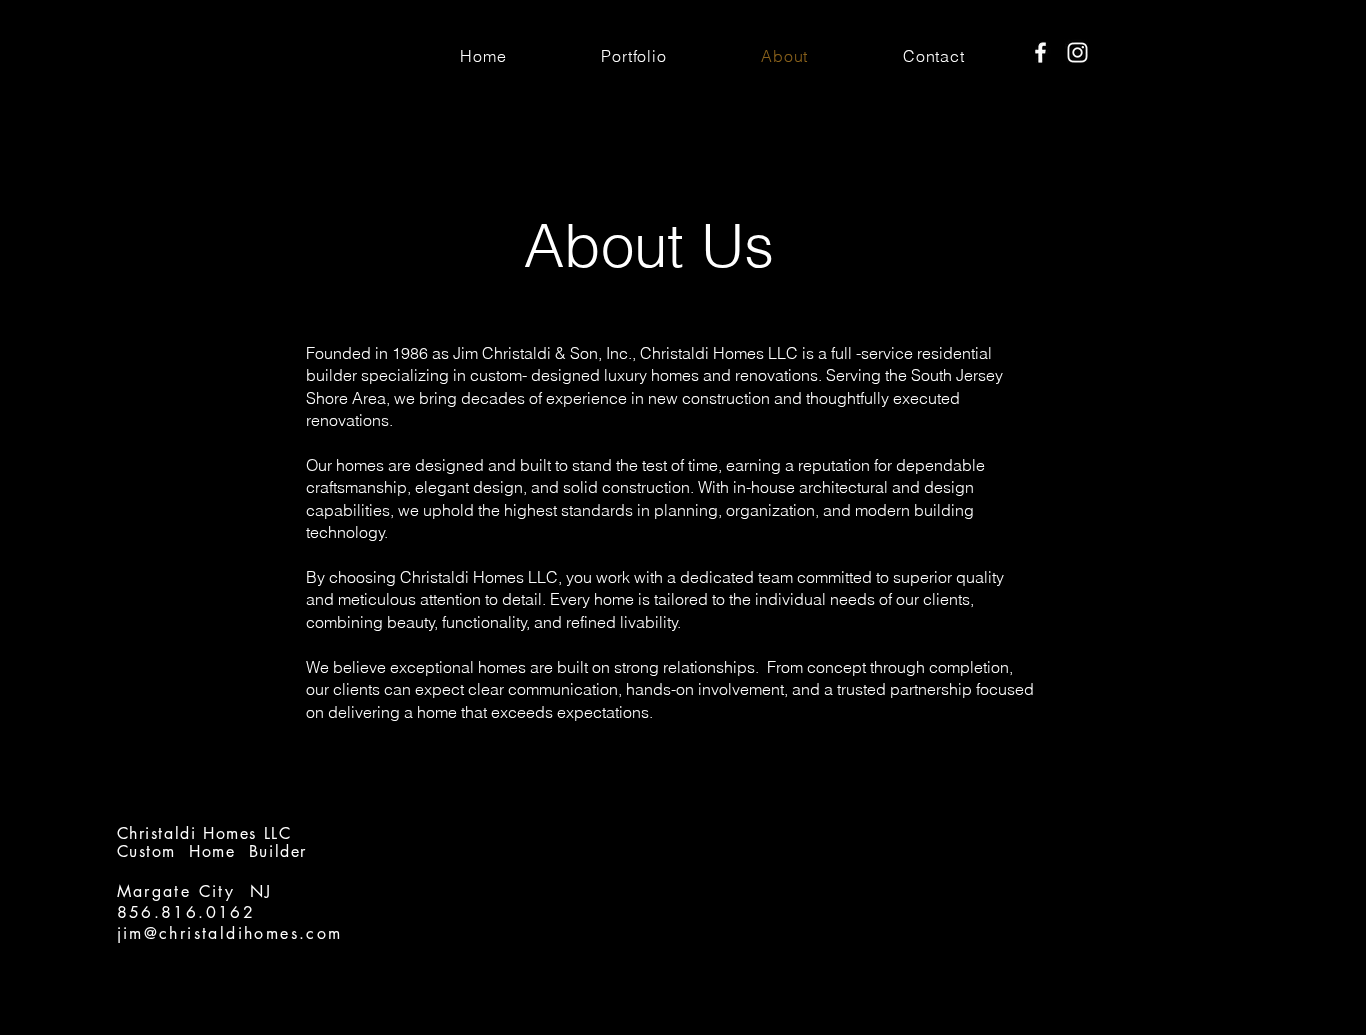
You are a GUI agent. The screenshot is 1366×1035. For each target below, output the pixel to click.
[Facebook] (1040, 52)
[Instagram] (1077, 52)
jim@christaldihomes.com (230, 933)
